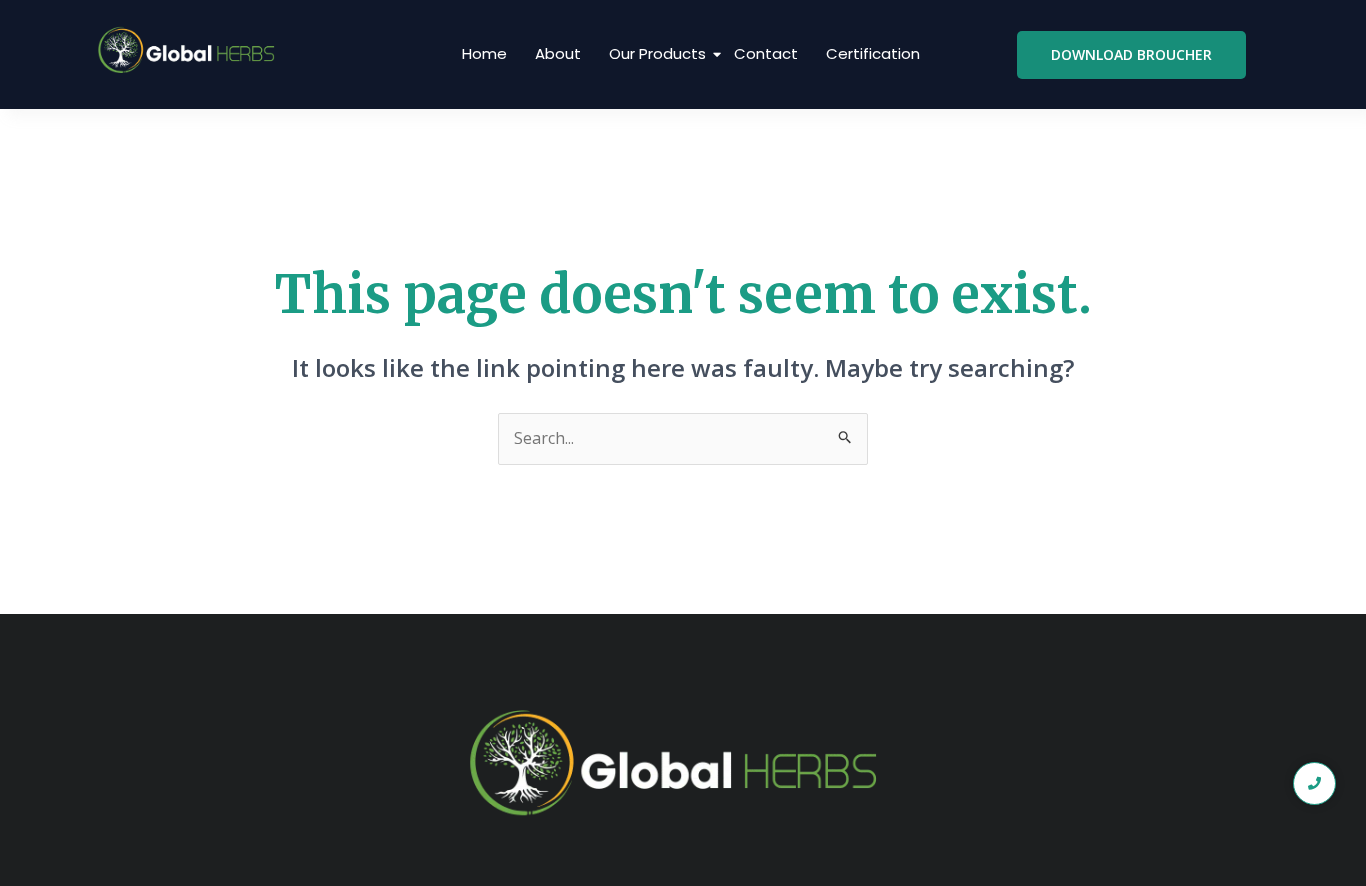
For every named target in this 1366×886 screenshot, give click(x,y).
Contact (766, 53)
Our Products (657, 53)
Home (484, 53)
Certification (873, 53)
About (558, 53)
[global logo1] (190, 51)
